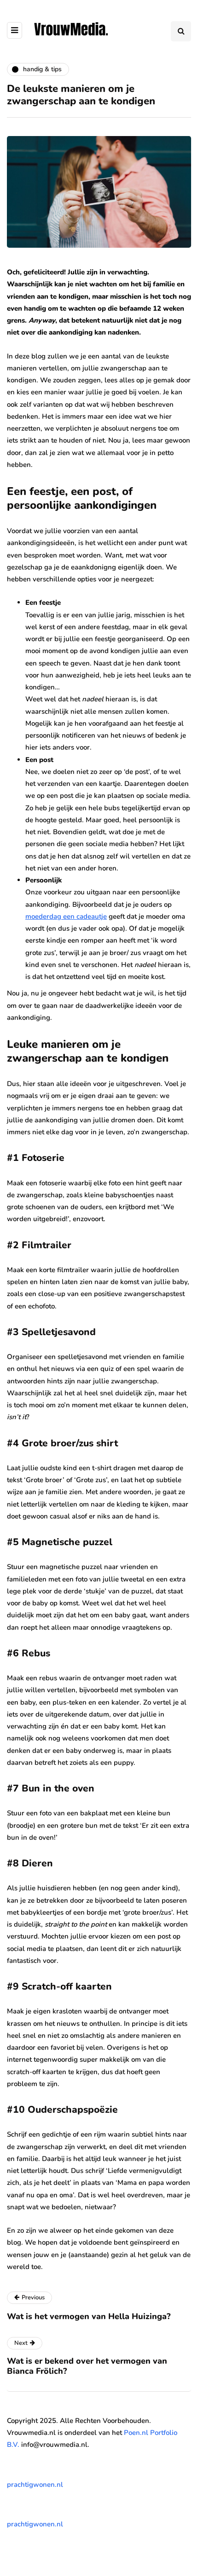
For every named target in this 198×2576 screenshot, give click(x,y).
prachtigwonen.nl (35, 2485)
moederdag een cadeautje (66, 916)
